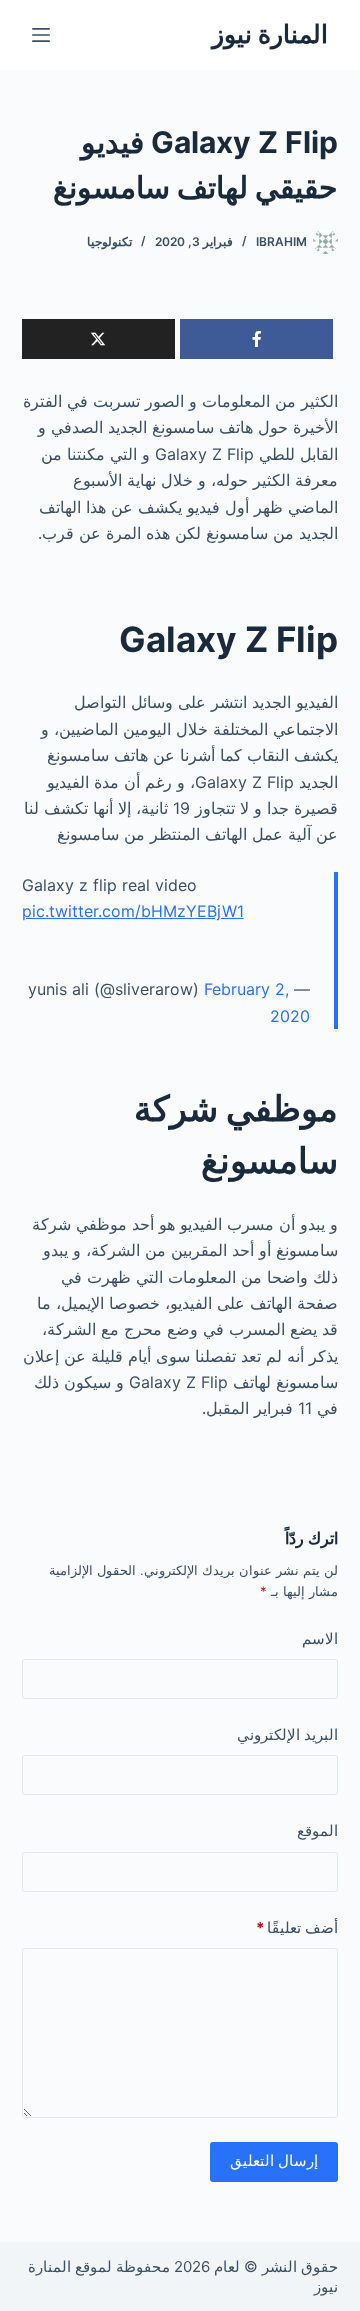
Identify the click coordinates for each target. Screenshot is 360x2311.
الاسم (320, 1638)
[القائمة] (41, 35)
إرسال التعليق (274, 2160)
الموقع (317, 1830)
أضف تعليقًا (297, 1927)
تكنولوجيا (109, 241)
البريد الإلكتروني (287, 1734)
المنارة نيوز (270, 34)
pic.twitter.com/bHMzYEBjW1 (133, 911)
